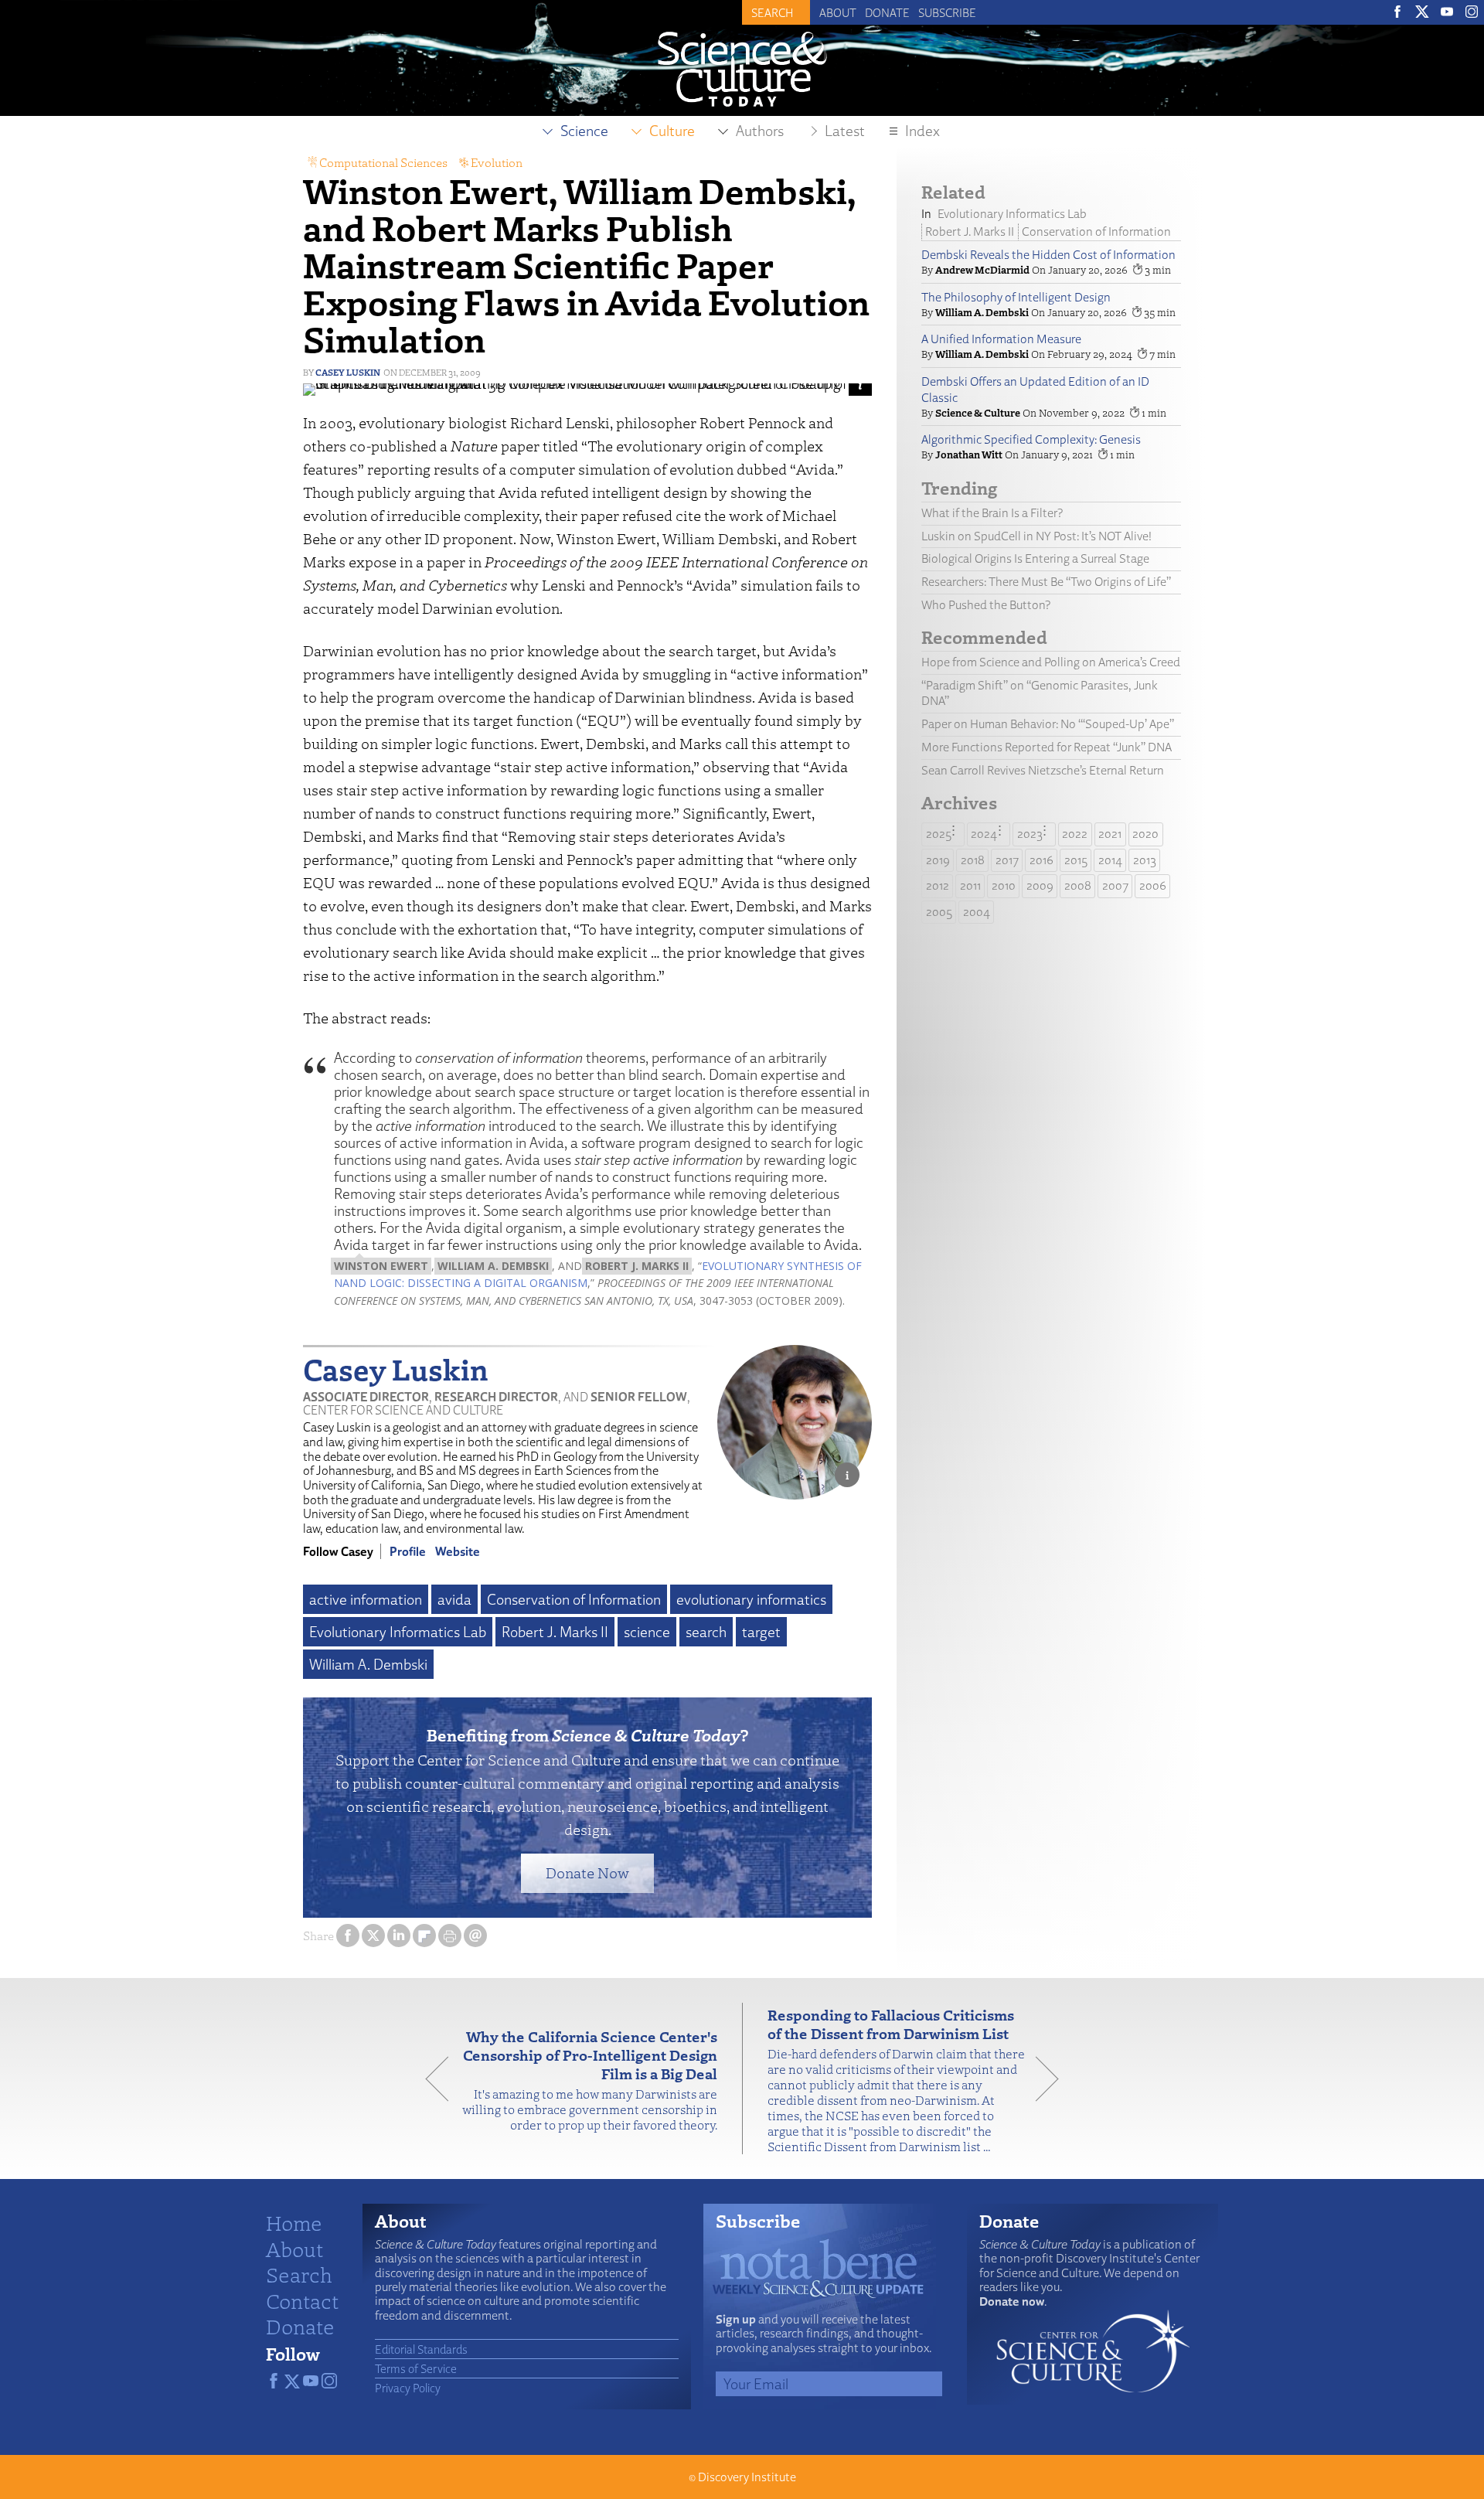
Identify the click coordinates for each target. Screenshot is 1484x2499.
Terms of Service (416, 2368)
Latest (845, 131)
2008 (1078, 885)
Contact (302, 2300)
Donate (887, 12)
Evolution (497, 162)
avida (454, 1599)
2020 (1145, 834)
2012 (938, 885)
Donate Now (587, 1873)
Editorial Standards (421, 2349)
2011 (970, 885)
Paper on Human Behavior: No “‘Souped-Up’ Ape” (1048, 724)
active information (366, 1599)
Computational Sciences (383, 162)
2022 (1075, 834)
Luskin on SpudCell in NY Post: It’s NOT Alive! (1036, 536)
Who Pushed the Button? (986, 605)
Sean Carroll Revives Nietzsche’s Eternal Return (1043, 770)
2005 (939, 912)
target (761, 1632)
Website (458, 1551)
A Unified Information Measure (1001, 339)
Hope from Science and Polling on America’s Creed (1051, 662)
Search (299, 2274)
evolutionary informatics (751, 1599)
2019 (938, 860)
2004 (977, 912)
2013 (1145, 860)
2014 (1110, 860)
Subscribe (947, 12)
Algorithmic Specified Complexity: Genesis (1031, 439)
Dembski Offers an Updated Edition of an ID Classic (1035, 390)
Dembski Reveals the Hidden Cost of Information (1048, 255)
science (647, 1632)
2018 (973, 860)
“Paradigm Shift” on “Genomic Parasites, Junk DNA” (1040, 693)
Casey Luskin (348, 372)
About (838, 12)
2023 (1030, 834)
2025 (939, 834)
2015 (1076, 860)
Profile (408, 1551)
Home (294, 2222)
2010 (1004, 885)
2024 (984, 834)
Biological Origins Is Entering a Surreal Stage (1035, 558)
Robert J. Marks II (555, 1632)
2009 (1040, 885)
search (706, 1632)
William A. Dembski (368, 1664)
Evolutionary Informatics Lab (398, 1632)
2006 (1153, 885)
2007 (1115, 885)
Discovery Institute (747, 2477)
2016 (1042, 860)
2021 (1110, 834)
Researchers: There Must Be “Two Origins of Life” (1046, 582)
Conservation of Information (574, 1599)
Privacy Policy (408, 2388)
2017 (1007, 860)
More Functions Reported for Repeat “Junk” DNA (1047, 747)
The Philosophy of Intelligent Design (1016, 297)
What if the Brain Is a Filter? (992, 513)
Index (922, 131)
